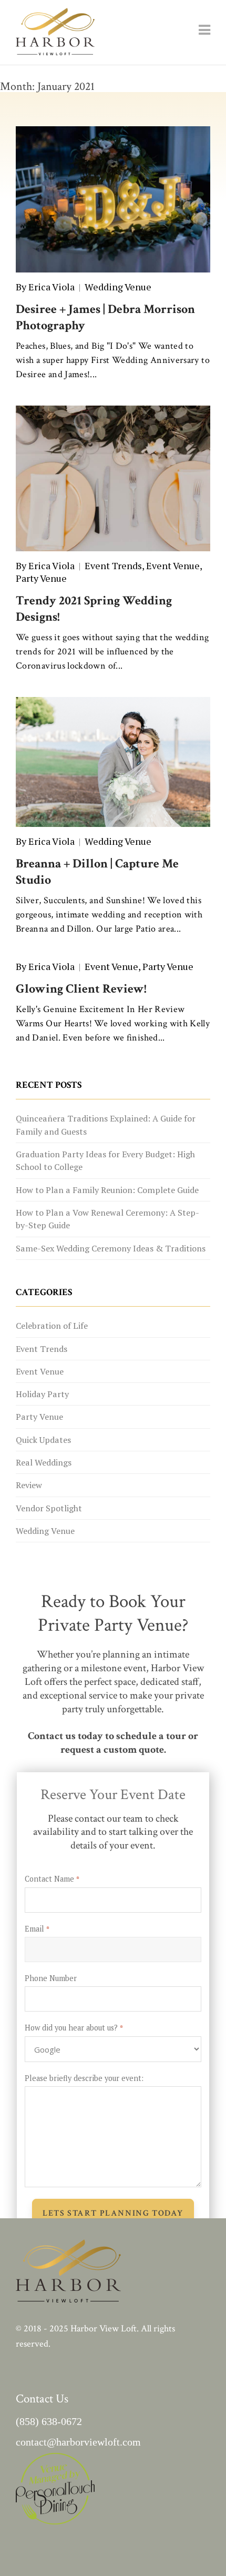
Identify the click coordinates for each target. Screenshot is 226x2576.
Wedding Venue (118, 287)
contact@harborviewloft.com (78, 2442)
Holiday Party (42, 1394)
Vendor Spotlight (49, 1508)
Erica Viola (52, 287)
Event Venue (173, 565)
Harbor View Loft (104, 2328)
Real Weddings (44, 1462)
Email (37, 1929)
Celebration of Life (52, 1326)
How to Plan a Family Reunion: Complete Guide (107, 1190)
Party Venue (41, 578)
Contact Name (52, 1879)
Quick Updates (43, 1440)
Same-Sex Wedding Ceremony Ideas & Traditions (111, 1248)
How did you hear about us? (74, 2028)
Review (29, 1485)
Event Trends (113, 565)
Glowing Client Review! (81, 989)
